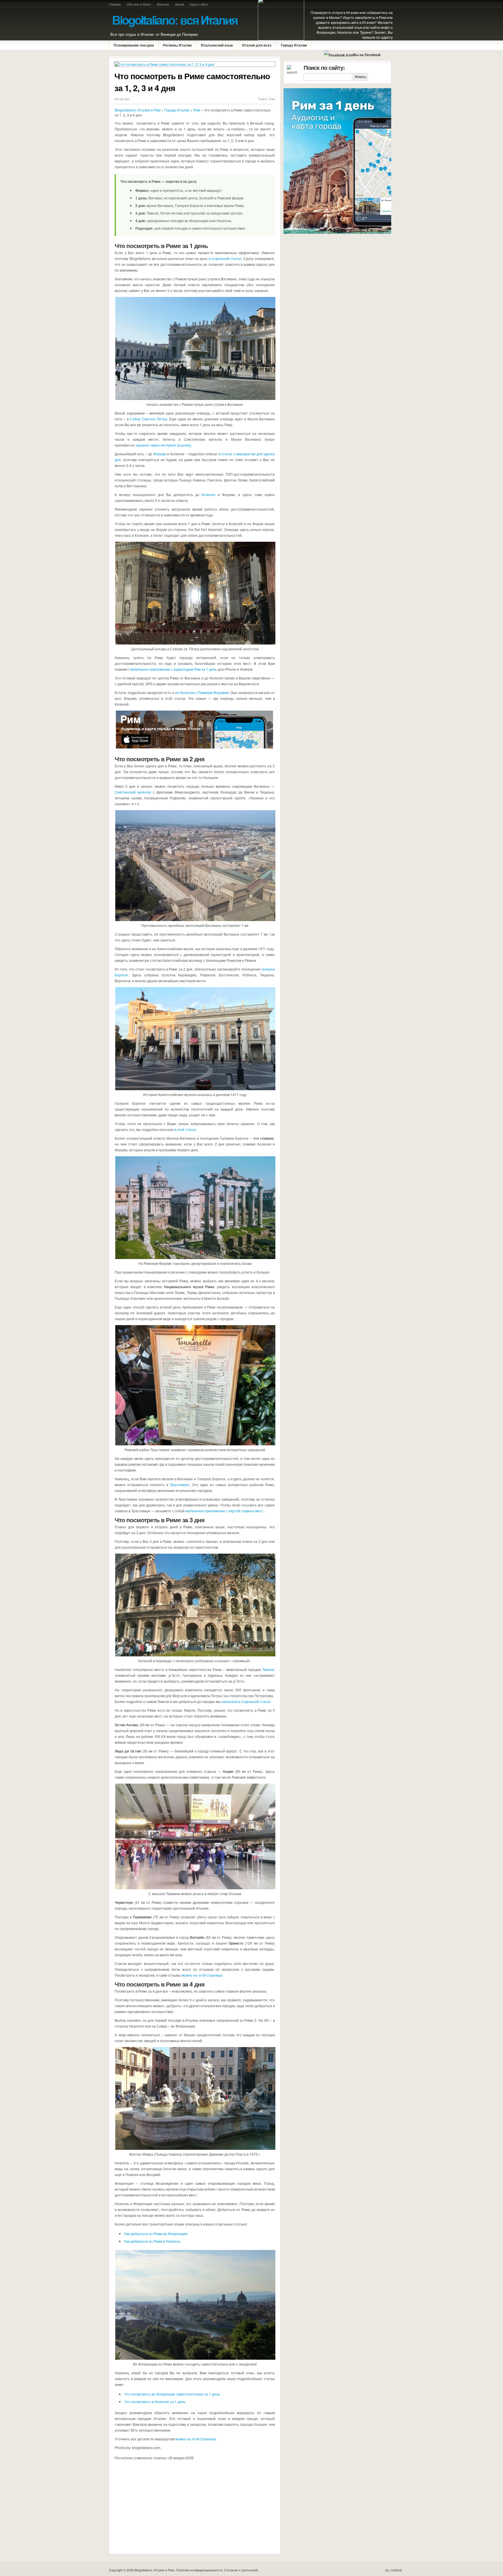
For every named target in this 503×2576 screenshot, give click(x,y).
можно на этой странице (202, 1975)
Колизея (208, 494)
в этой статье (185, 1129)
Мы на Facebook (367, 55)
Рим (272, 99)
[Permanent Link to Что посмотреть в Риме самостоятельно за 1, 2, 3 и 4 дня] (195, 64)
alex (127, 99)
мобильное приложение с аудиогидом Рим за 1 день (173, 669)
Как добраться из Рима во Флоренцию (156, 2234)
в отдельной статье (225, 258)
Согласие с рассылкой (241, 2570)
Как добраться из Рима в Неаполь (152, 2241)
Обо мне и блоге (139, 4)
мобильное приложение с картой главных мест (224, 1511)
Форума (160, 454)
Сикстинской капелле (133, 792)
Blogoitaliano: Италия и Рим (138, 110)
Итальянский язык (217, 45)
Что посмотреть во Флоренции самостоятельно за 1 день (172, 2394)
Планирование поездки (134, 45)
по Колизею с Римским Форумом (202, 692)
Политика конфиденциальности (199, 2570)
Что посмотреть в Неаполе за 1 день (155, 2401)
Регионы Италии (177, 45)
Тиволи (268, 1669)
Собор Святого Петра (148, 419)
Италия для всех (257, 45)
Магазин (163, 4)
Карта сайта (199, 4)
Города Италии (294, 45)
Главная (115, 4)
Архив (179, 4)
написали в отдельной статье (246, 1701)
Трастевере (180, 1484)
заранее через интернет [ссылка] (163, 445)
